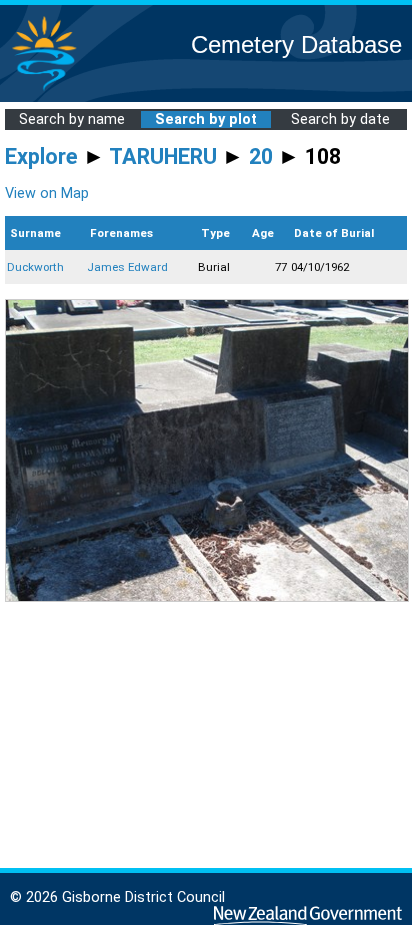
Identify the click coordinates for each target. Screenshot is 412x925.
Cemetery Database (296, 44)
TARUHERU (163, 156)
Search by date (340, 119)
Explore (41, 156)
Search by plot (206, 119)
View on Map (47, 193)
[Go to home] (44, 89)
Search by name (72, 119)
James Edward (127, 267)
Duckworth (35, 267)
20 (261, 156)
